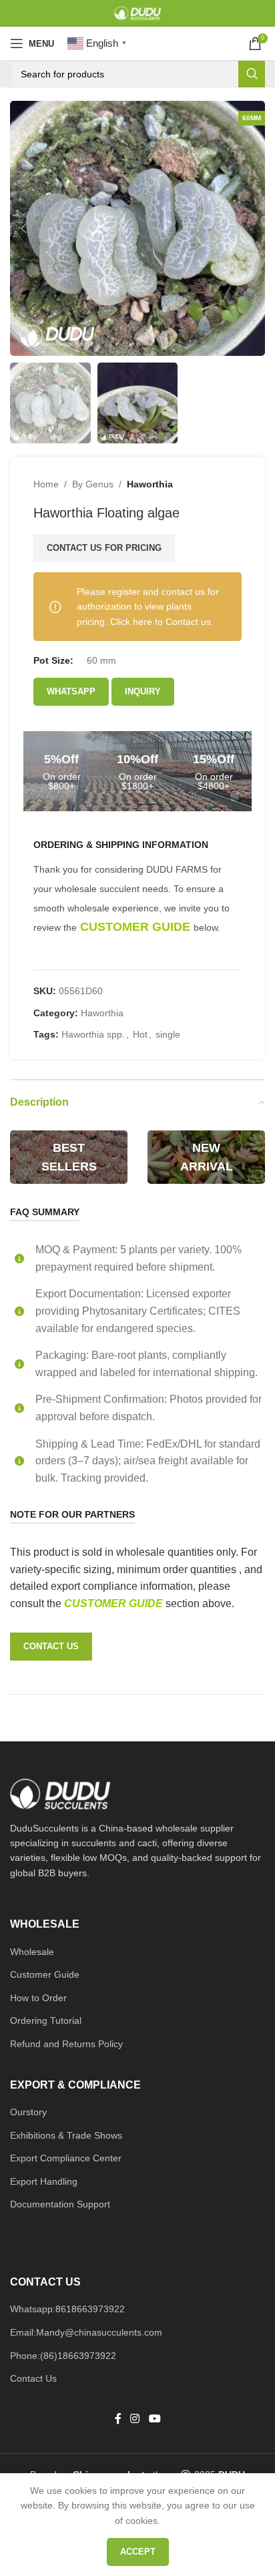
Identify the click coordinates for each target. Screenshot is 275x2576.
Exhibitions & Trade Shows (66, 2135)
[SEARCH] (252, 74)
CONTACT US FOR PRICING (104, 548)
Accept (138, 2552)
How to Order (38, 1998)
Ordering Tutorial (46, 2020)
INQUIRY (143, 691)
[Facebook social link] (118, 2419)
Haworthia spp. (93, 1034)
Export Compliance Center (66, 2158)
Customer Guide (45, 1974)
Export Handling (44, 2181)
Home (46, 484)
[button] (23, 228)
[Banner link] (69, 1157)
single (168, 1034)
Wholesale (32, 1952)
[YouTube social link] (155, 2419)
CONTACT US (51, 1646)
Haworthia (150, 484)
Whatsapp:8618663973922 (67, 2309)
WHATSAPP (71, 691)
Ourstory (28, 2112)
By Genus (93, 484)
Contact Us (33, 2378)
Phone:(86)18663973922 (63, 2356)
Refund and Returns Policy (66, 2044)
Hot (140, 1034)
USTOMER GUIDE (119, 1603)
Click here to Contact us (161, 622)
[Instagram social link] (135, 2419)
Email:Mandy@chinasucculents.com (86, 2332)
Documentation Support (60, 2204)
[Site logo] (137, 13)
